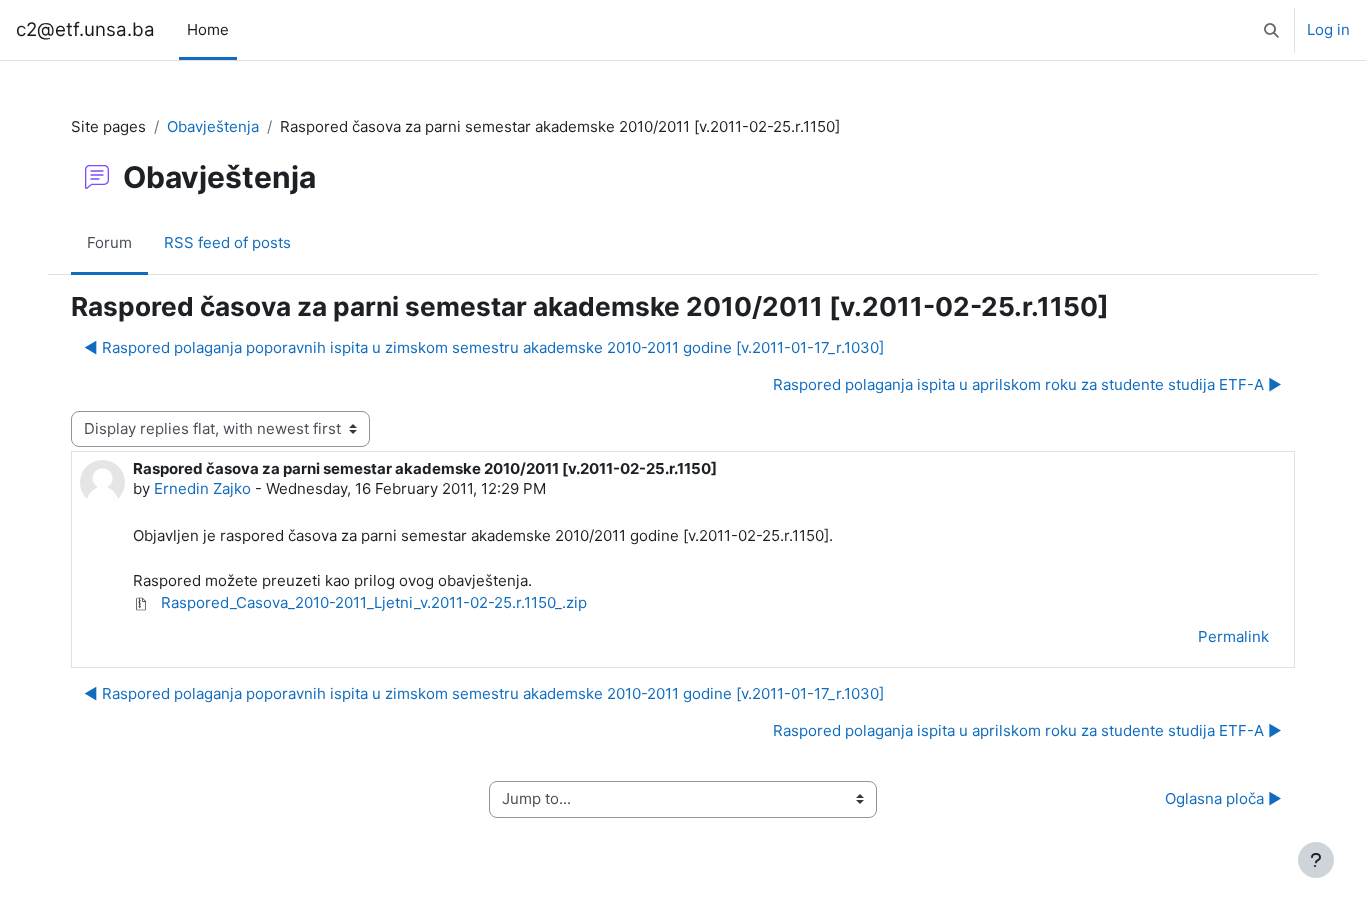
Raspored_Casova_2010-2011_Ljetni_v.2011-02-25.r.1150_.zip (372, 602)
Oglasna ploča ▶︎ (1223, 798)
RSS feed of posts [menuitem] (227, 242)
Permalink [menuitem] (1233, 636)
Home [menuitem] (208, 29)
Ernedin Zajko (202, 488)
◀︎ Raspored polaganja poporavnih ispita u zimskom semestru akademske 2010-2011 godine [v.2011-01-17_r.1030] (484, 347)
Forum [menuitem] (109, 242)
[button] (1271, 30)
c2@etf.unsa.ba (85, 29)
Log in (1328, 29)
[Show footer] (1316, 860)
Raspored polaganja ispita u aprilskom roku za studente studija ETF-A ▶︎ (1027, 384)
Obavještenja (213, 126)
